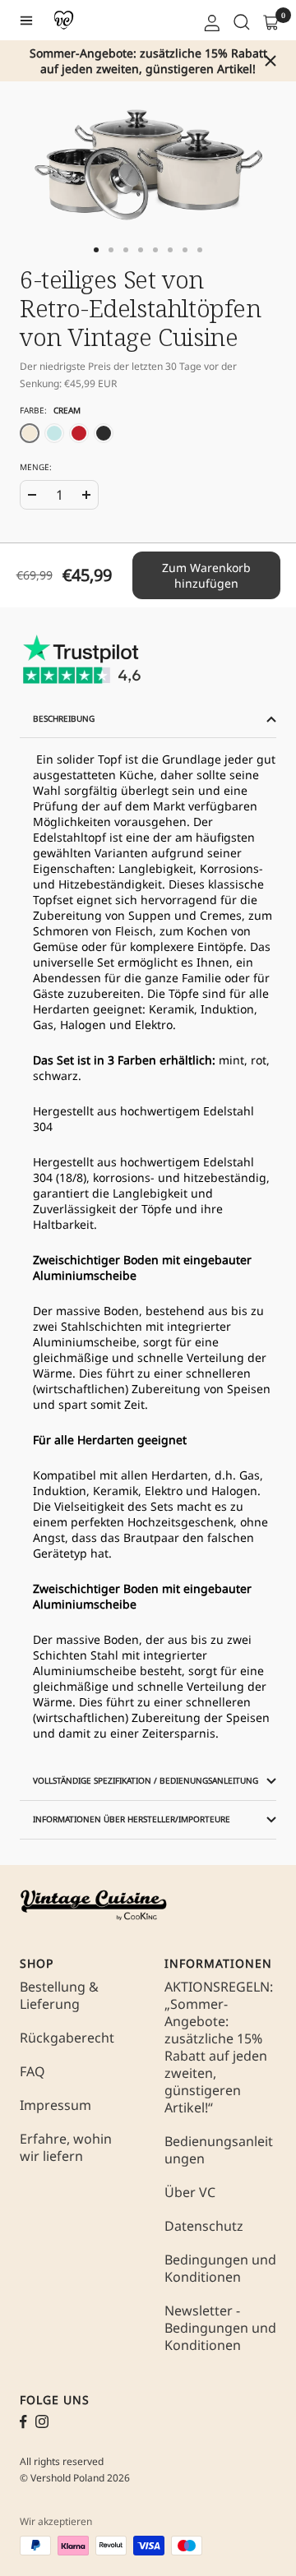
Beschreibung (64, 718)
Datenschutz (204, 2226)
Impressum (55, 2105)
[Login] (210, 21)
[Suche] (240, 21)
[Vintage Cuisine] (64, 20)
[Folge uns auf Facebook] (23, 2422)
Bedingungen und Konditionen (220, 2269)
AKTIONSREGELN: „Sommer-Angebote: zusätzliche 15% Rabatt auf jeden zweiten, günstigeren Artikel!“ (219, 2047)
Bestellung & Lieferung (59, 1996)
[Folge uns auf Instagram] (42, 2421)
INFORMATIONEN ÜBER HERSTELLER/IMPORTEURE (132, 1819)
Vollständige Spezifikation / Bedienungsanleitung (146, 1780)
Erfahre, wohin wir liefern (66, 2148)
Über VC (190, 2193)
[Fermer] (271, 61)
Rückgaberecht (67, 2038)
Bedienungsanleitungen (219, 2150)
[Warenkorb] (270, 21)
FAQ (32, 2072)
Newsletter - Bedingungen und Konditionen (220, 2328)
